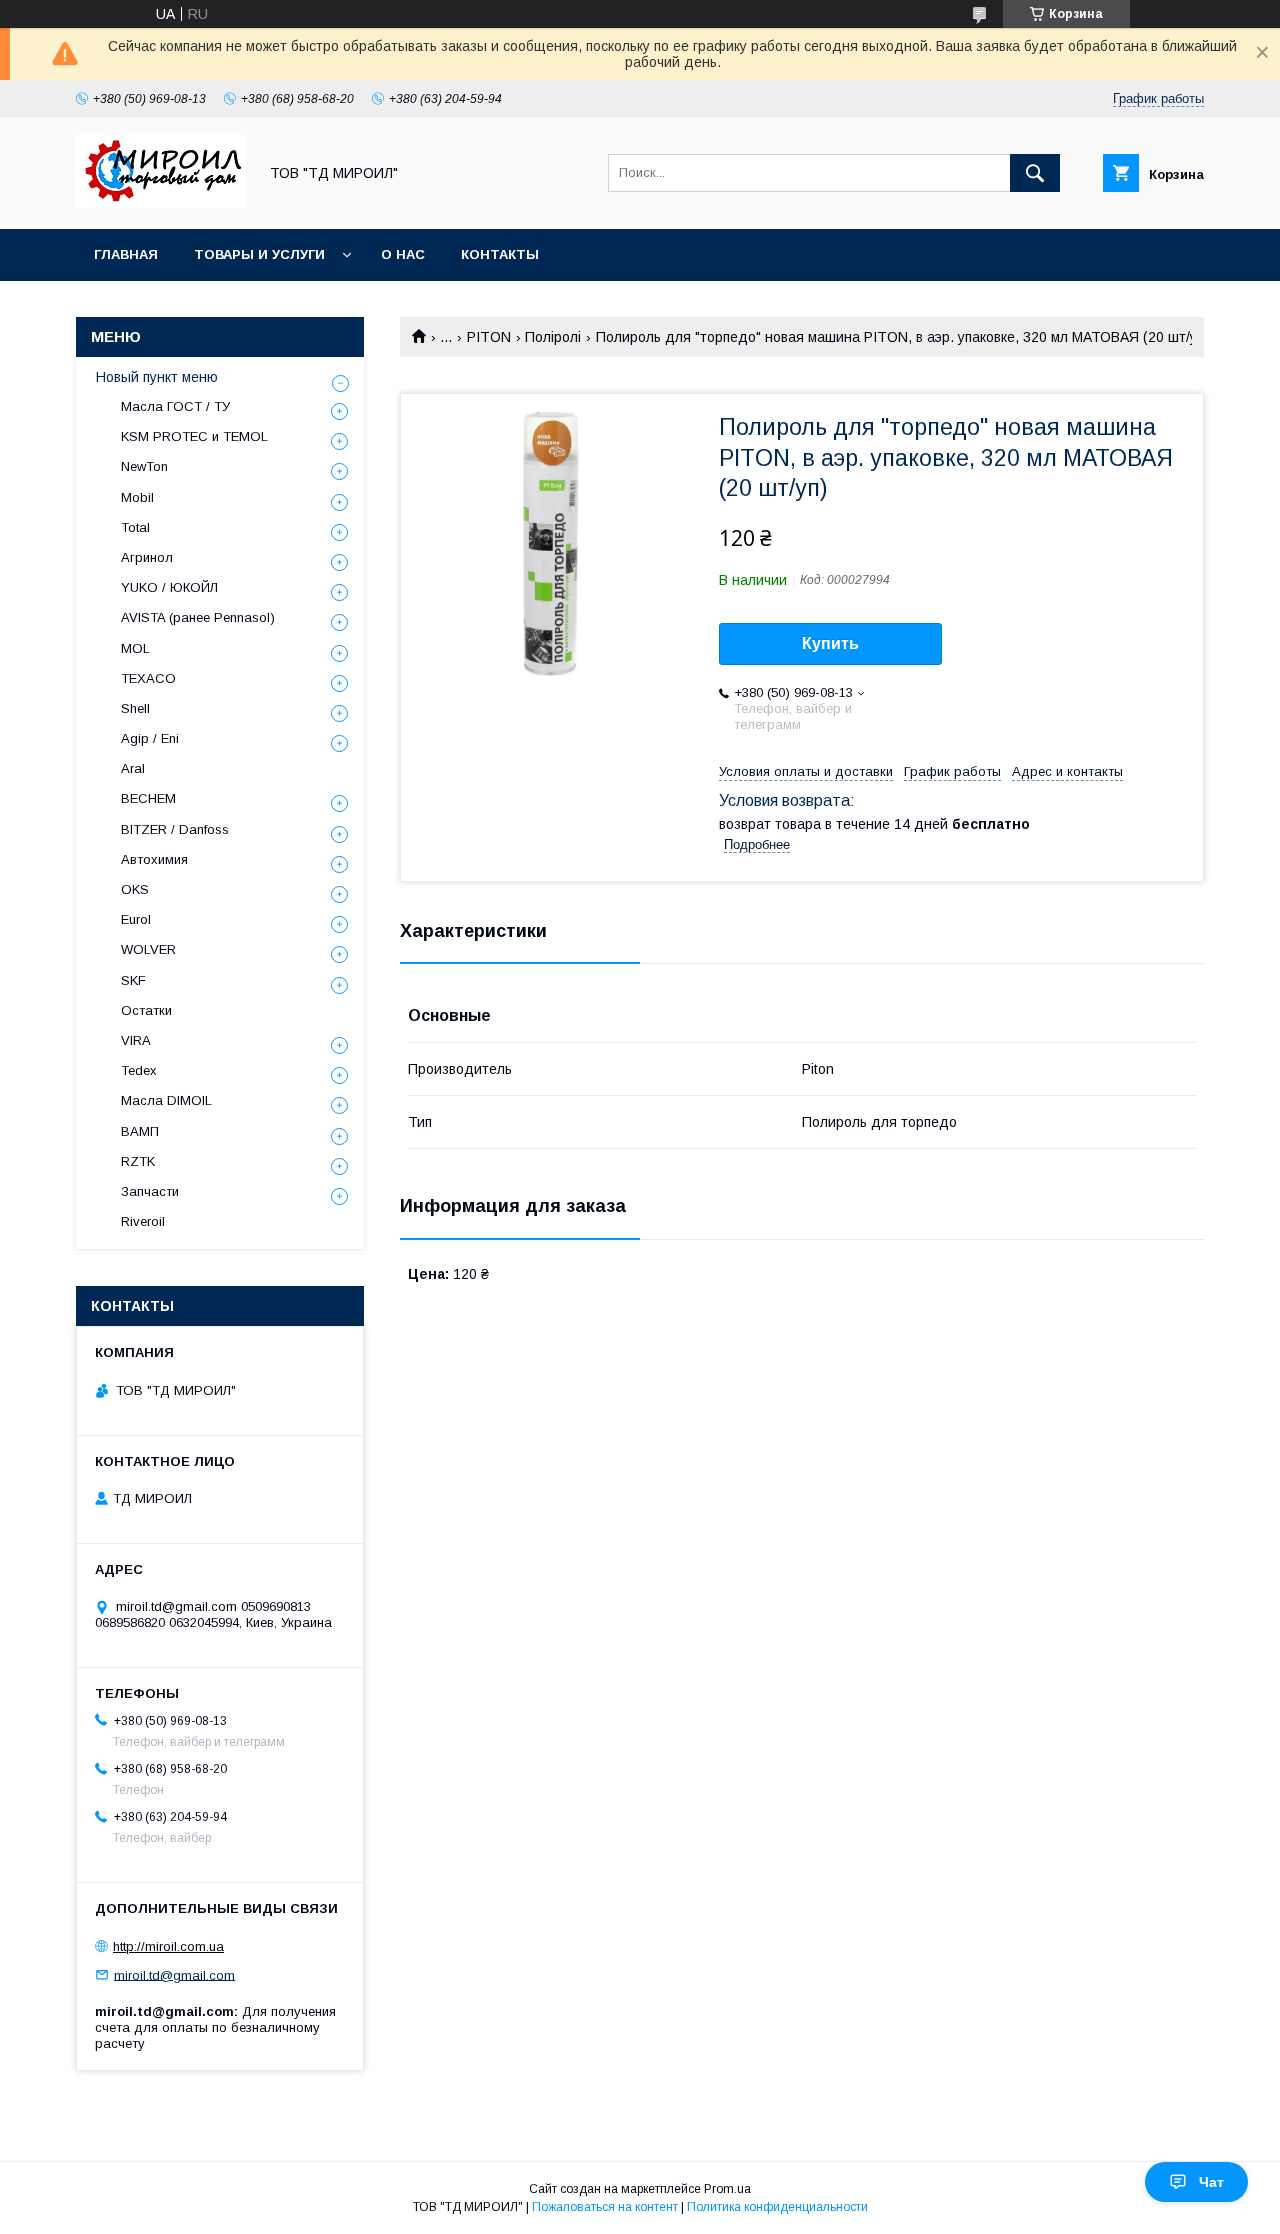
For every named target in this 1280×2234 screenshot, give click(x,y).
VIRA (136, 1040)
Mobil (137, 497)
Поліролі (553, 337)
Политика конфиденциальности (777, 2207)
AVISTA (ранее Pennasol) (198, 617)
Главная (126, 254)
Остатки (146, 1010)
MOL (135, 648)
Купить (830, 643)
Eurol (136, 919)
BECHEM (148, 798)
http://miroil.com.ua (168, 1946)
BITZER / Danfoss (175, 829)
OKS (135, 889)
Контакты (500, 254)
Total (135, 527)
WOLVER (148, 949)
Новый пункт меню (157, 377)
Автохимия (154, 859)
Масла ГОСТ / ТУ (175, 406)
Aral (133, 768)
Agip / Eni (150, 738)
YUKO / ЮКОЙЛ (169, 587)
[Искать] (1035, 173)
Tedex (139, 1070)
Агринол (147, 557)
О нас (403, 254)
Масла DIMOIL (166, 1100)
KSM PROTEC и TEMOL (194, 436)
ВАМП (140, 1131)
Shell (135, 708)
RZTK (138, 1161)
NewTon (144, 466)
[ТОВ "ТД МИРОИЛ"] (161, 203)
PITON (489, 337)
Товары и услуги (259, 254)
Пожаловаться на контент (605, 2207)
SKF (133, 980)
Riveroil (143, 1221)
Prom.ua (727, 2189)
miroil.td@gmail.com (174, 1974)
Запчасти (150, 1191)
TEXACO (148, 678)
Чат (1211, 2182)
